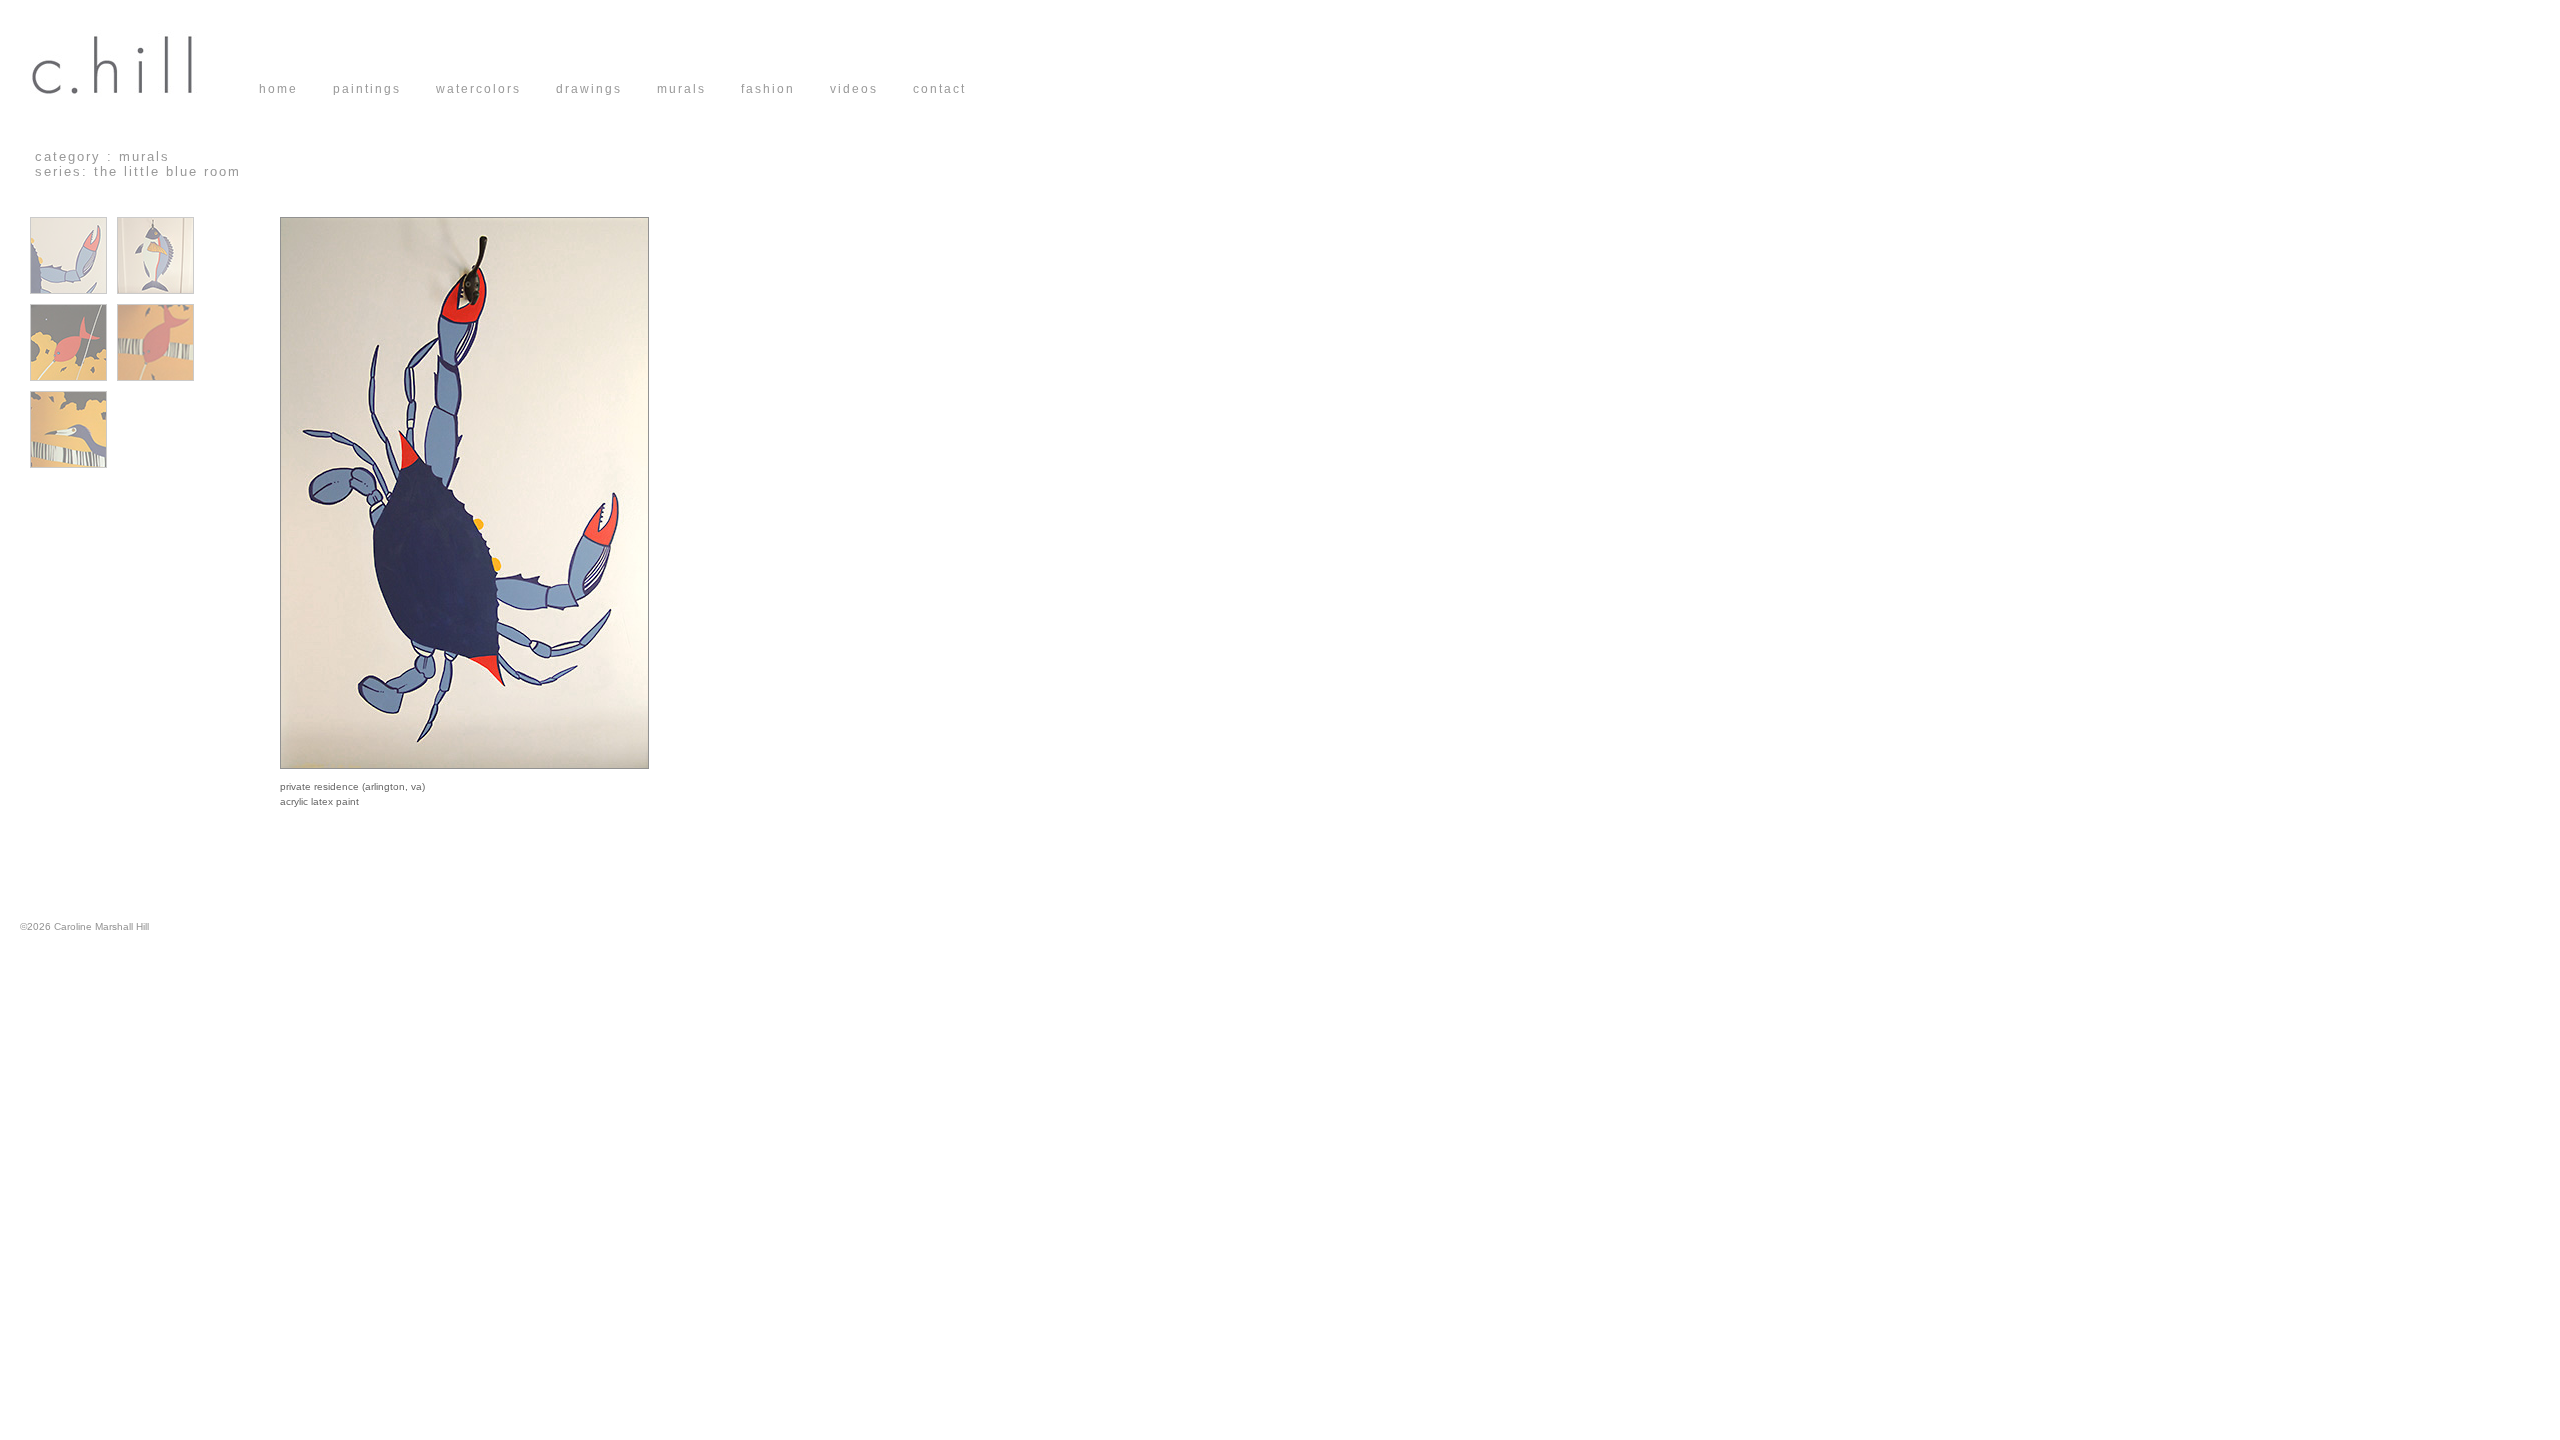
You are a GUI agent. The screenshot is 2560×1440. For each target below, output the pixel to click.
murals (699, 89)
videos (871, 89)
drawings (606, 89)
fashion (785, 89)
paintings (384, 89)
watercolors (496, 89)
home (296, 89)
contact (939, 89)
